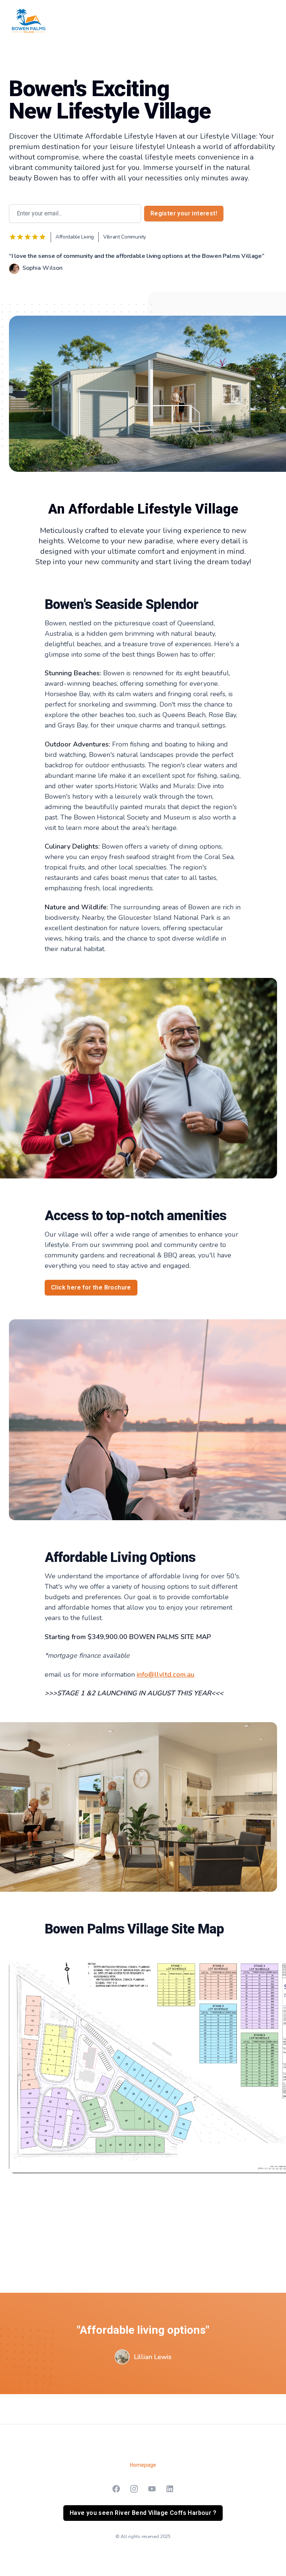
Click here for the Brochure (91, 1287)
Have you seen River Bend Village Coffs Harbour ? (143, 2513)
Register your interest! (184, 213)
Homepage (143, 2465)
